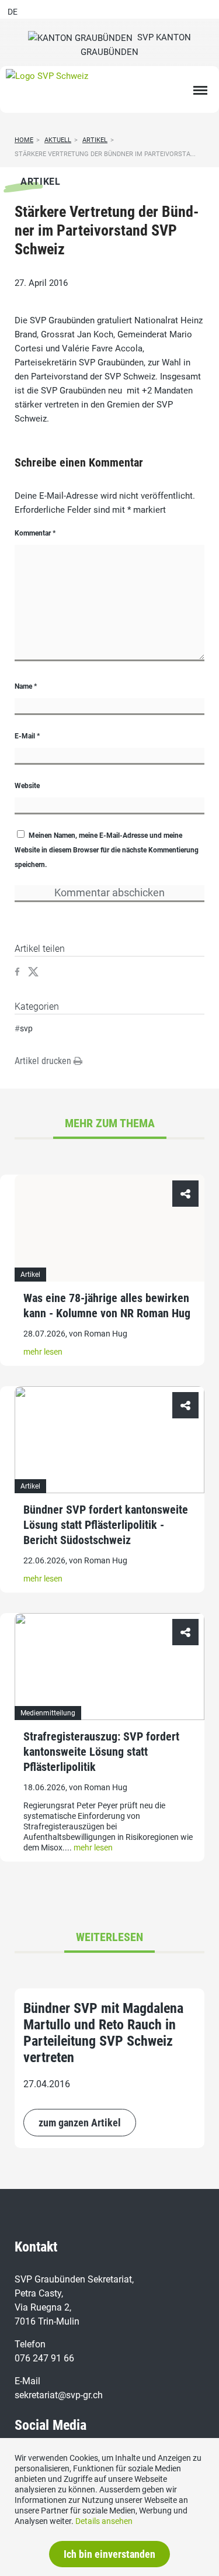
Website (27, 786)
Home (24, 140)
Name (26, 686)
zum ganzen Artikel (80, 2123)
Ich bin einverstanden (109, 2554)
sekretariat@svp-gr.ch (59, 2395)
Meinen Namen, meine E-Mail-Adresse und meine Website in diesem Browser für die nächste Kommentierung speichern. (107, 850)
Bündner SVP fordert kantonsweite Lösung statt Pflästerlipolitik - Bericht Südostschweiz (106, 1525)
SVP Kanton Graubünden (136, 45)
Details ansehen (104, 2521)
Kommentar (35, 533)
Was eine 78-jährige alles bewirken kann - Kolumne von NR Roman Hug (107, 1306)
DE (13, 12)
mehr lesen (43, 1352)
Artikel (95, 140)
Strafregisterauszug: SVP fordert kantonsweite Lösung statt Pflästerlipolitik (101, 1752)
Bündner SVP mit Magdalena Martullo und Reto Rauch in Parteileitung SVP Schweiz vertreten (103, 2033)
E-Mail (27, 736)
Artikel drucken (44, 1061)
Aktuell (58, 140)
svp (26, 1028)
